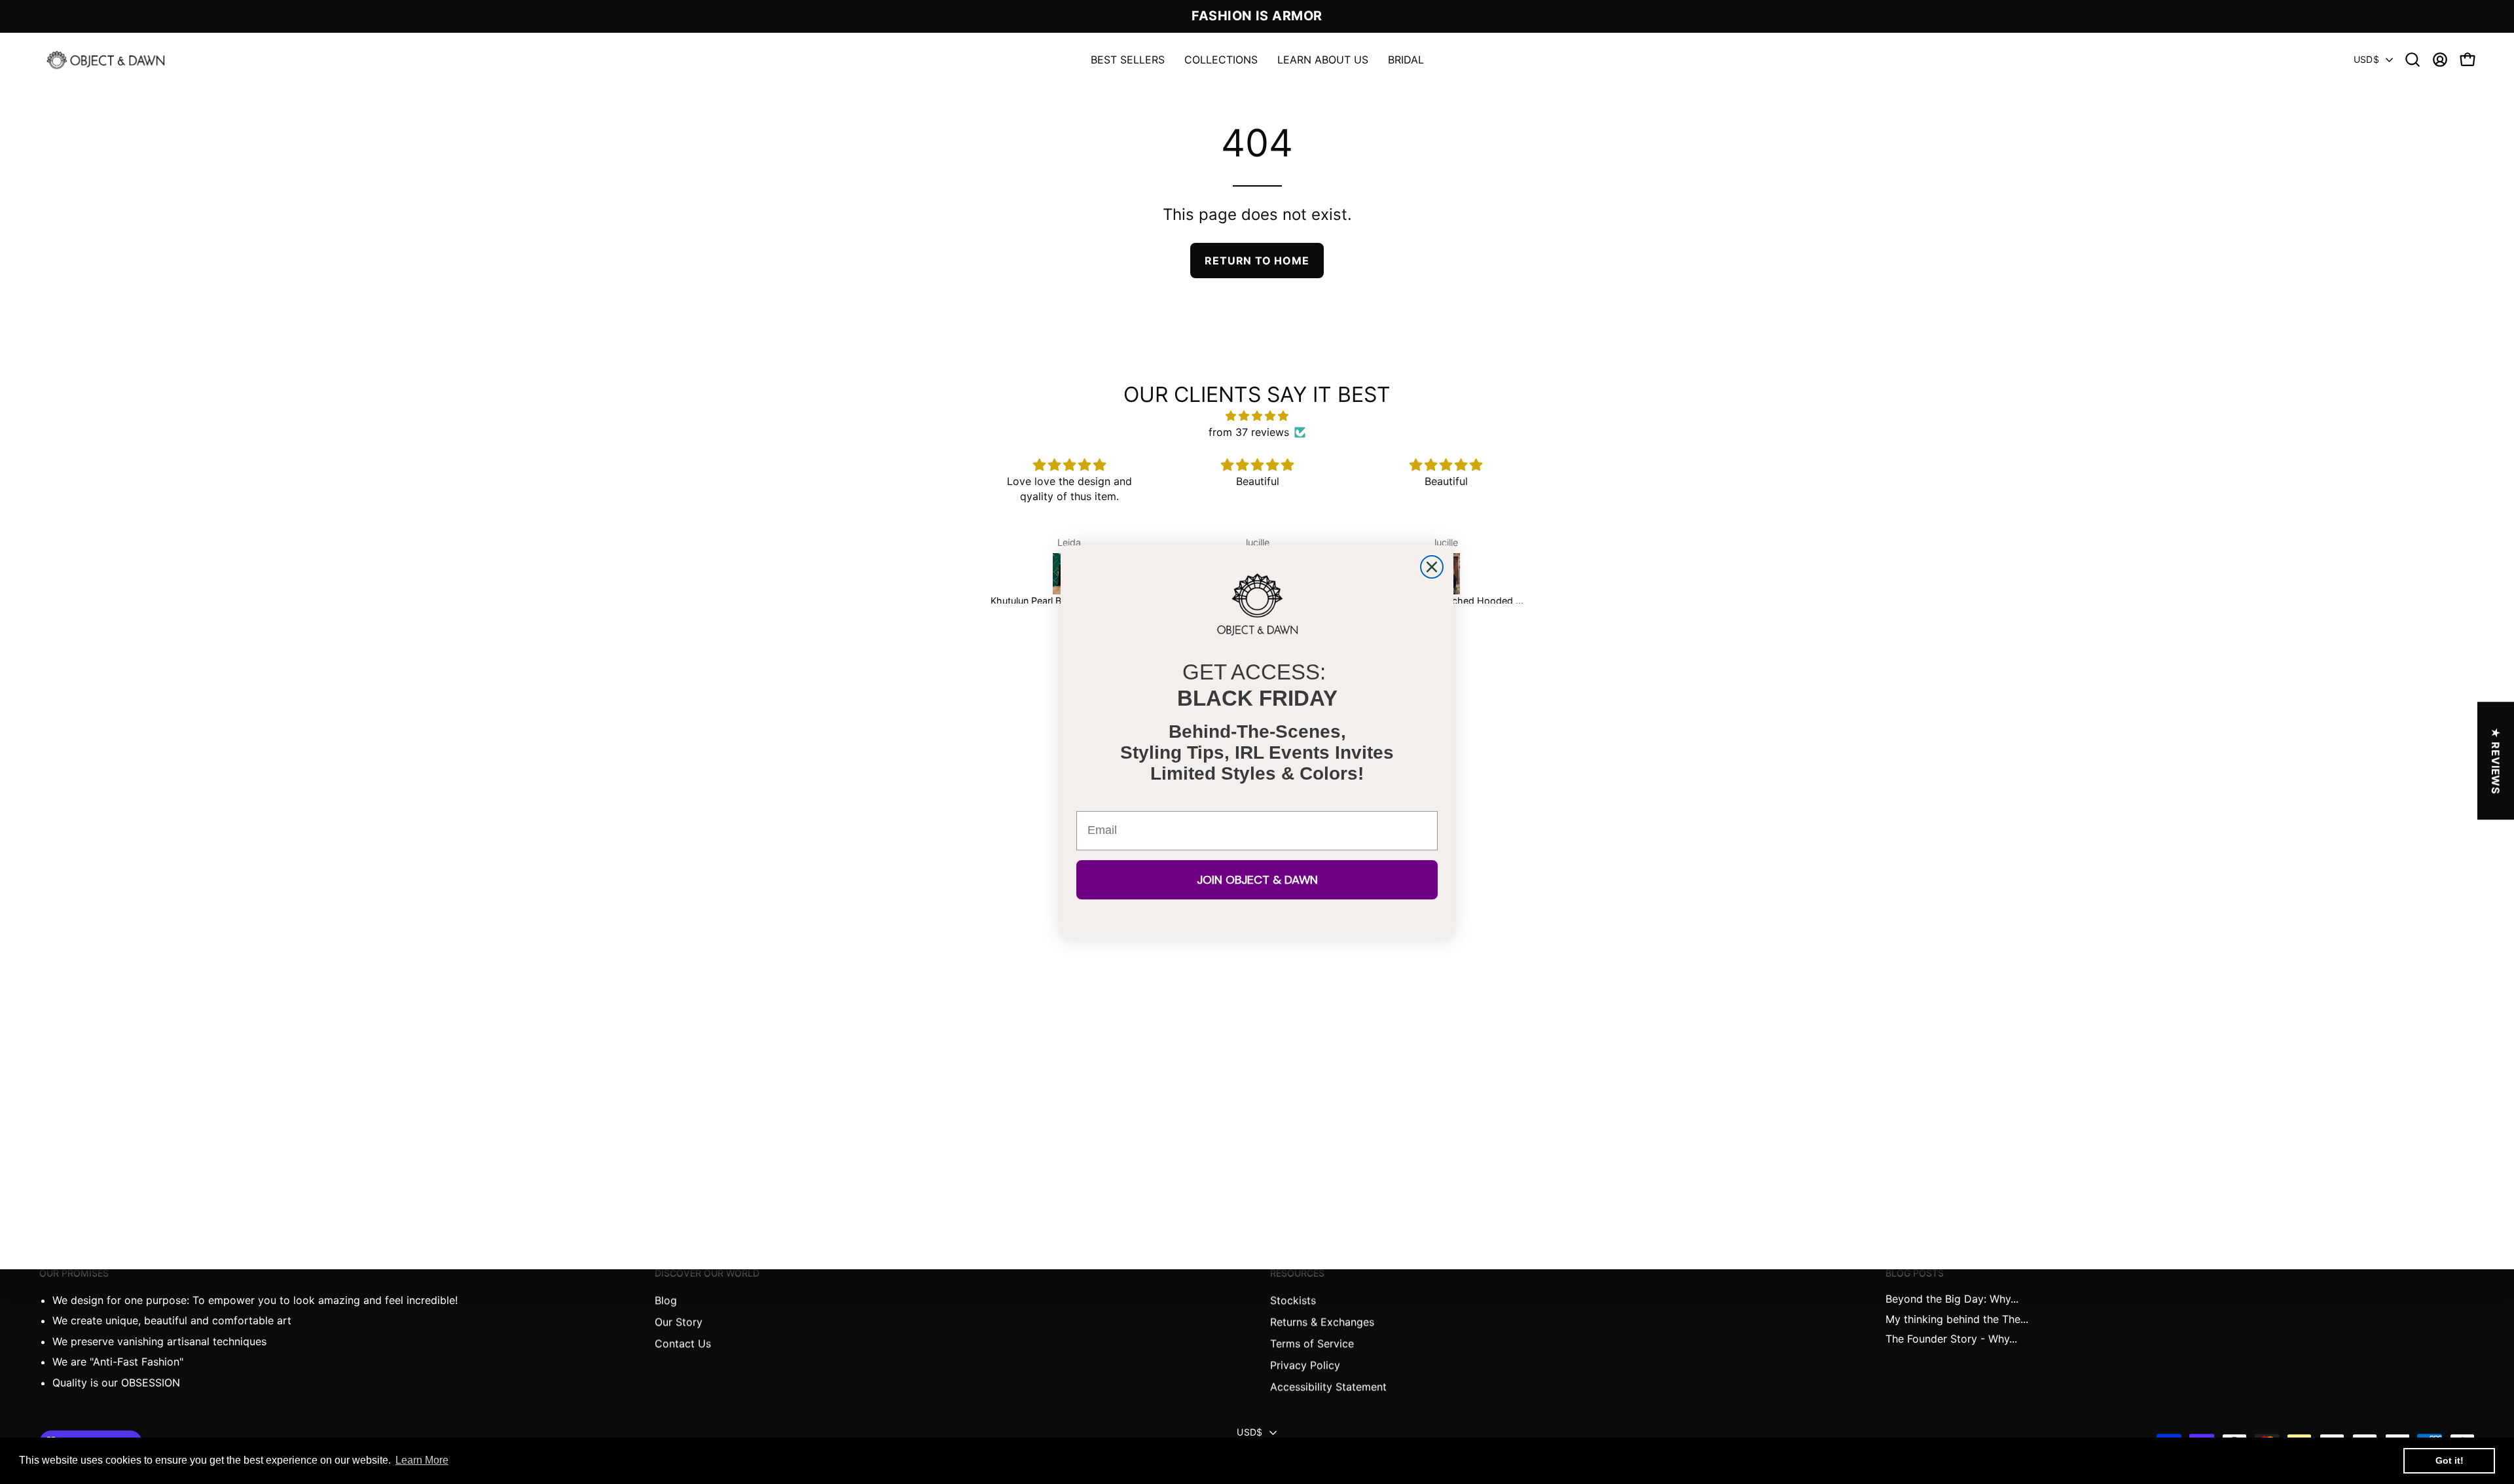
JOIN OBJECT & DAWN (1257, 880)
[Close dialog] (1432, 567)
